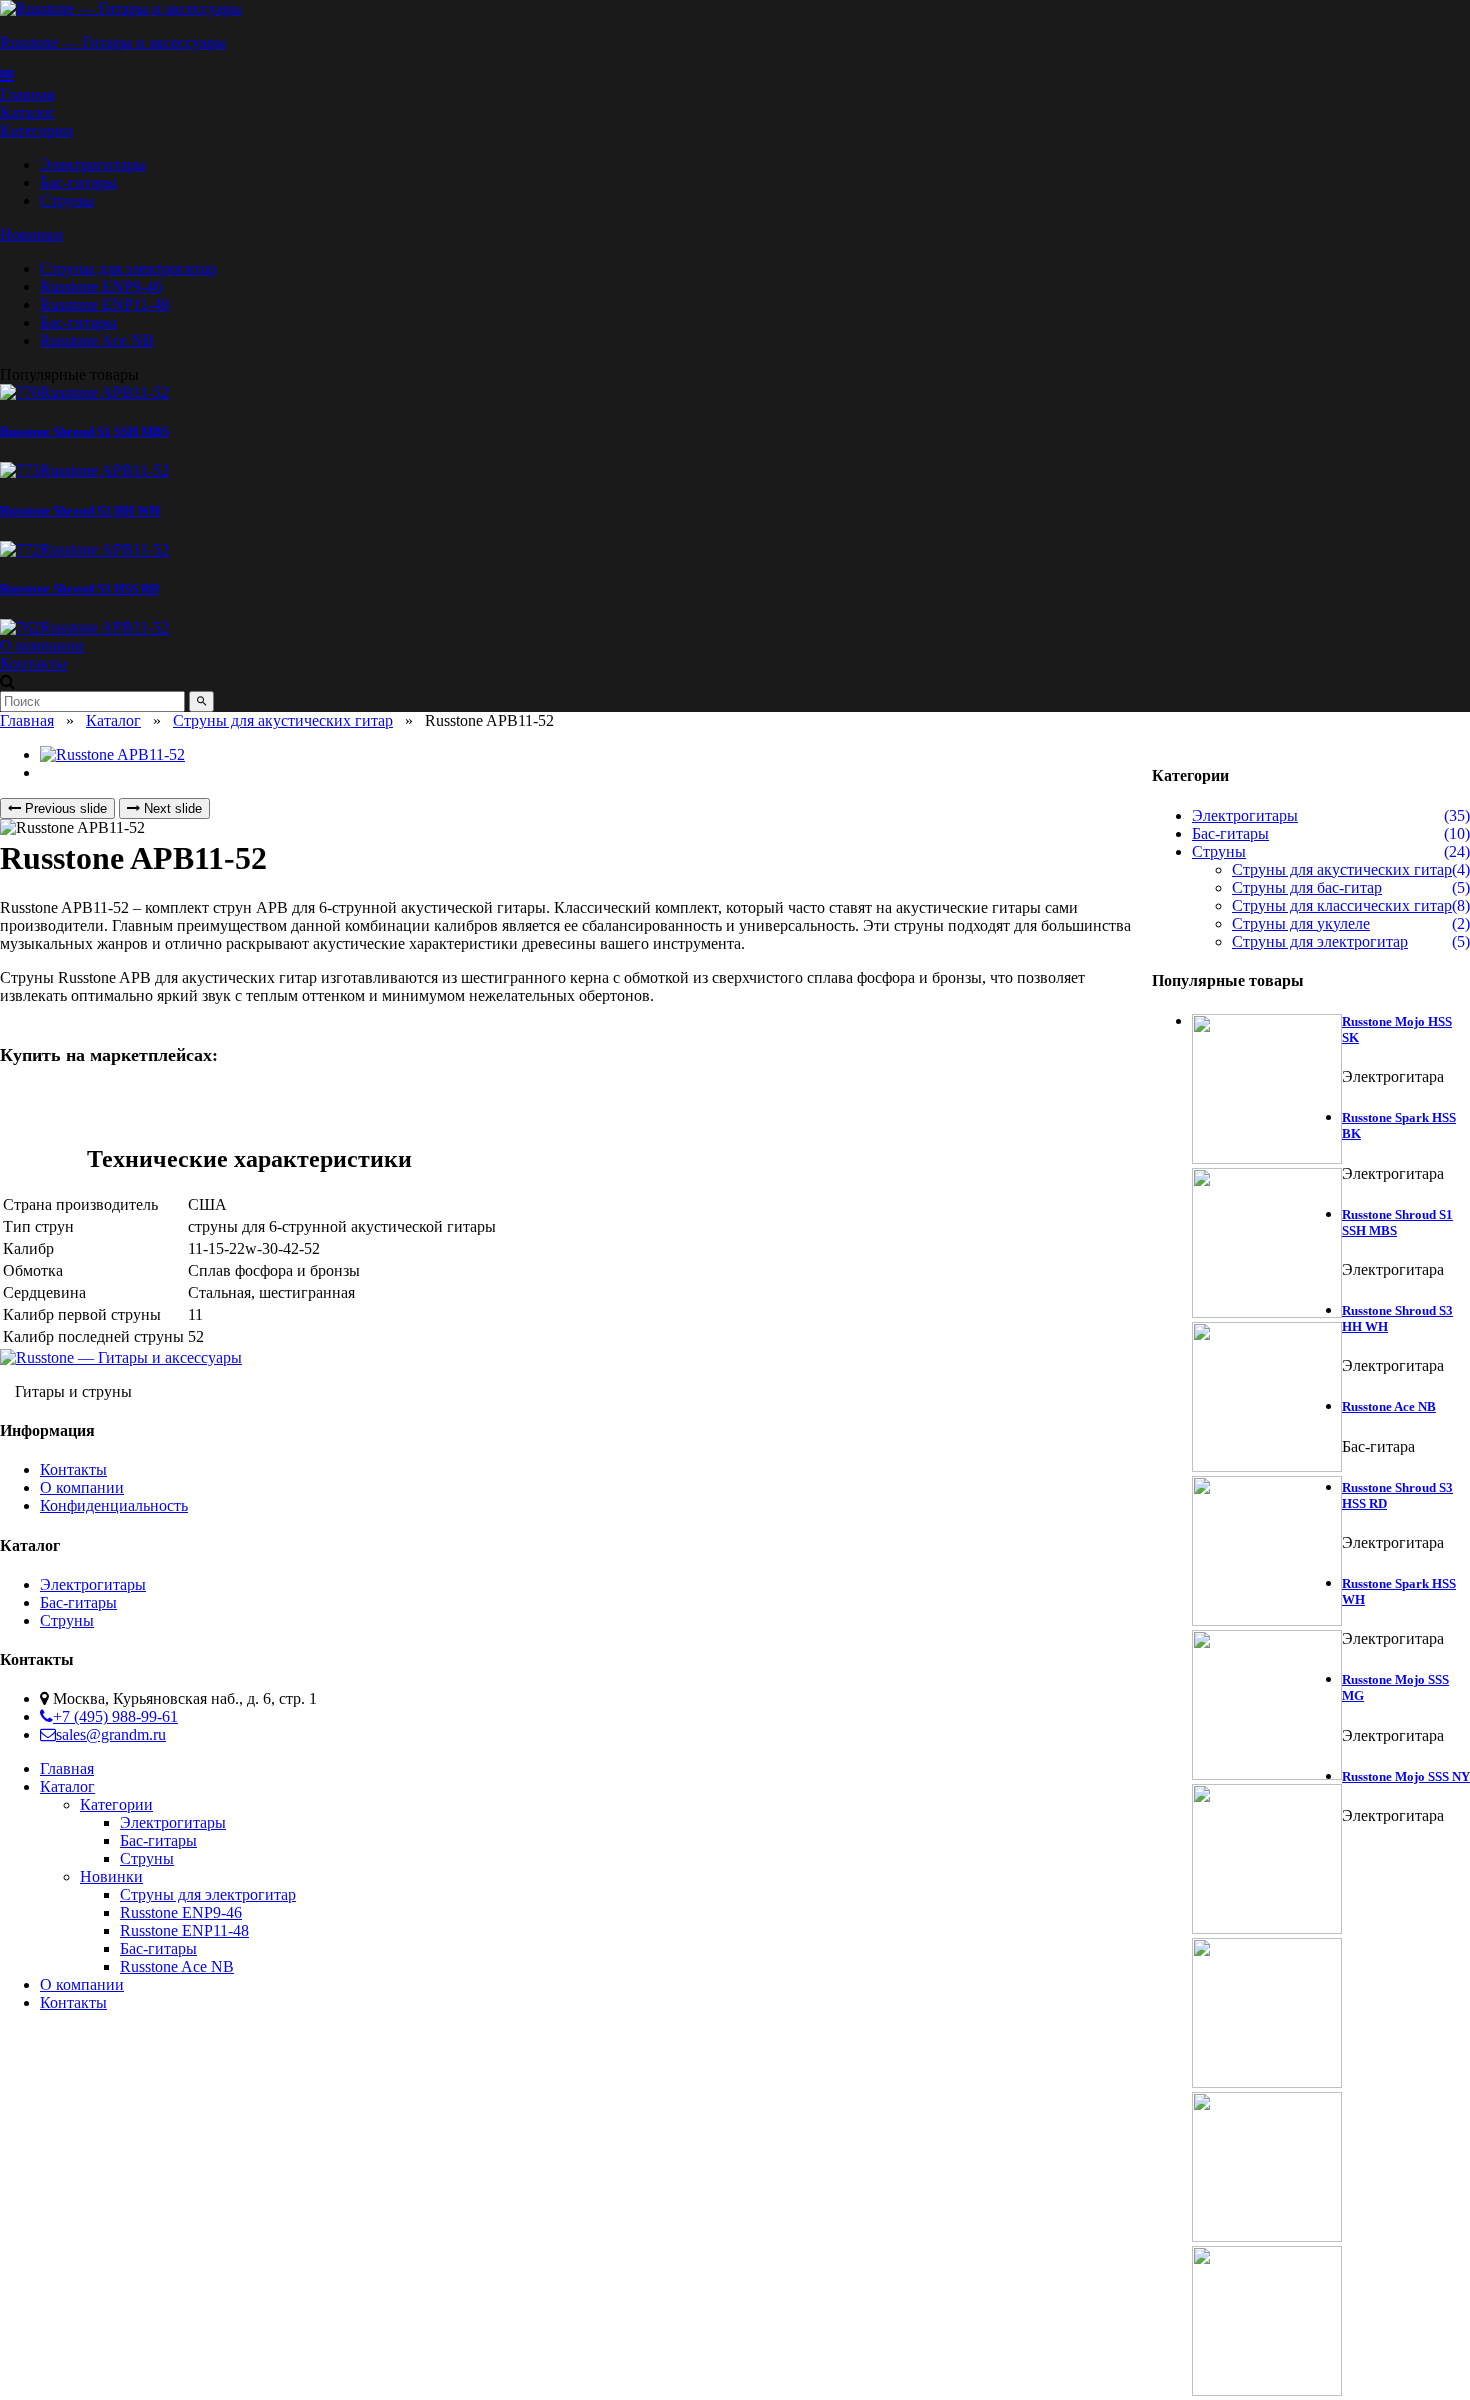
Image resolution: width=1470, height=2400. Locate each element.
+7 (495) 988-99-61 (115, 1716)
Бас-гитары (1230, 833)
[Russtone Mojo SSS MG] (1267, 2169)
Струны (1219, 851)
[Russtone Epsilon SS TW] (500, 628)
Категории (36, 130)
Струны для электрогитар (1320, 941)
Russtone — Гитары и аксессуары (113, 42)
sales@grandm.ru (111, 1734)
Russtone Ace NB (1389, 1406)
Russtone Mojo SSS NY (1406, 1776)
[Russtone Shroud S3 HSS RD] (84, 549)
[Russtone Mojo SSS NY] (1267, 2323)
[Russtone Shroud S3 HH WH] (84, 470)
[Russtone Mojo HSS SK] (1267, 1091)
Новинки (31, 234)
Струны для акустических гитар (283, 720)
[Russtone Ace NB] (1267, 1707)
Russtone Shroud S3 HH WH (80, 510)
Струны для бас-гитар (1307, 887)
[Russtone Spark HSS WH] (1267, 2015)
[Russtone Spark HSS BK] (1267, 1245)
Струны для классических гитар (1342, 905)
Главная (27, 720)
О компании (82, 1487)
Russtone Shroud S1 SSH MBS (84, 431)
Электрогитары (1245, 815)
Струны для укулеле (1301, 923)
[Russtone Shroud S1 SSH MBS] (84, 392)
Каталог (113, 720)
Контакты (73, 1469)
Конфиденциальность (114, 1505)
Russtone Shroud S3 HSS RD (79, 588)
